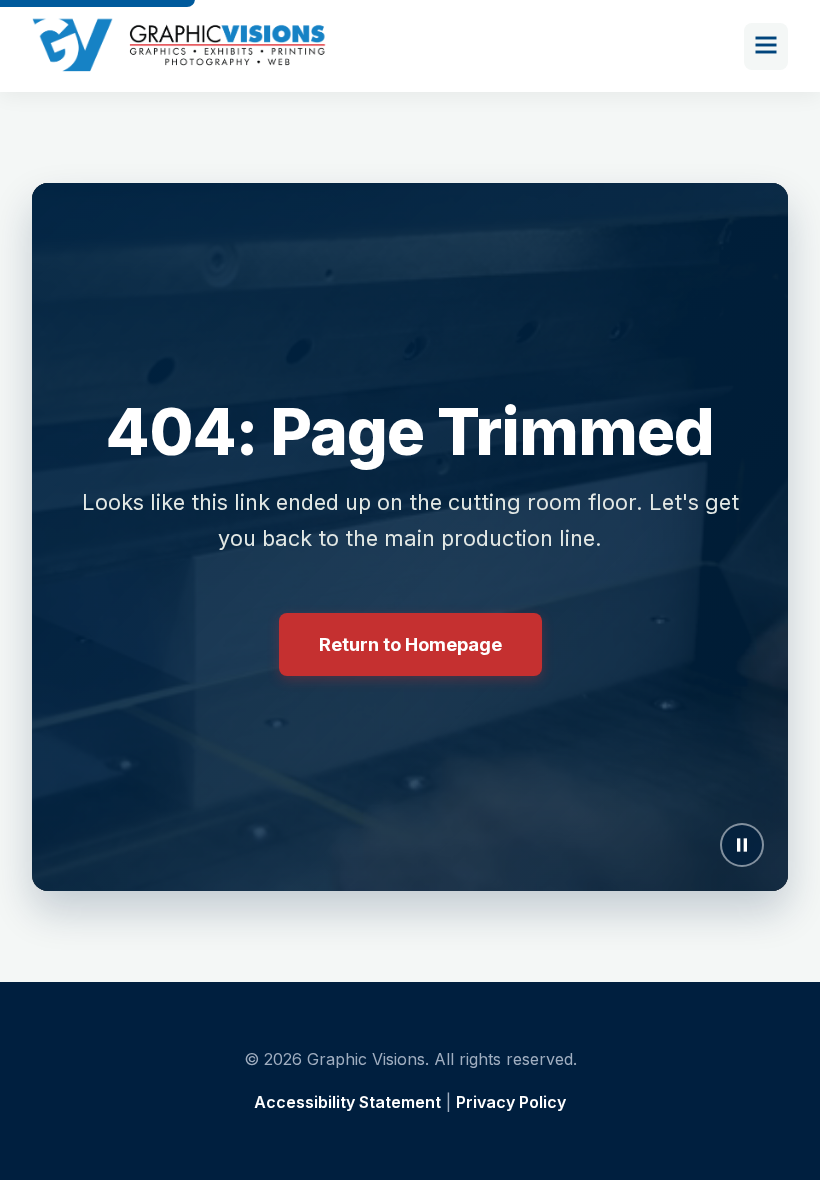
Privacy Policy (511, 1102)
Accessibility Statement (347, 1102)
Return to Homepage (410, 644)
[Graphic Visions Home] (180, 46)
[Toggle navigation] (766, 46)
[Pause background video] (742, 845)
